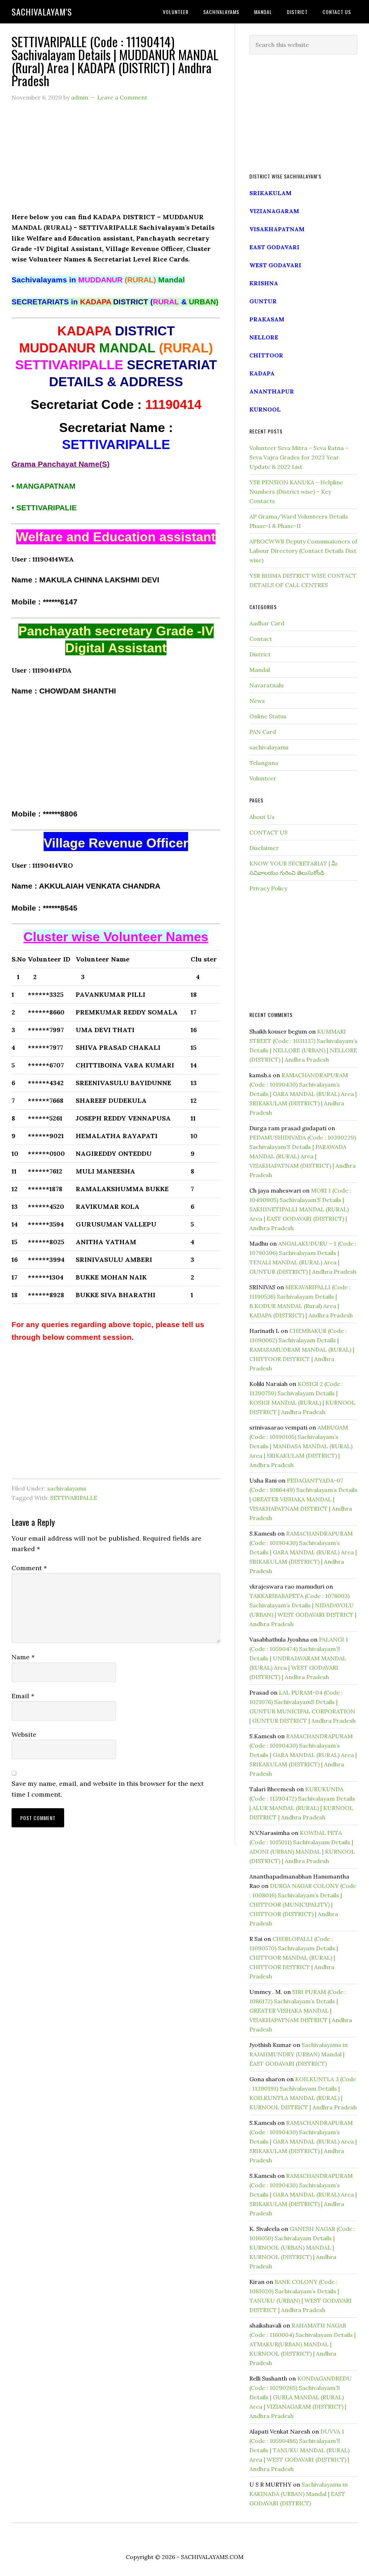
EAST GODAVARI (274, 247)
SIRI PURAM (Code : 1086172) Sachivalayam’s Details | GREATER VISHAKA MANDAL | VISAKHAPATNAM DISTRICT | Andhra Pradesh (301, 2011)
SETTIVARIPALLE (74, 1498)
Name (23, 1657)
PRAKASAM (267, 319)
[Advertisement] (116, 161)
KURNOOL (265, 409)
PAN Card (263, 732)
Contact (261, 639)
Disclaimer (264, 848)
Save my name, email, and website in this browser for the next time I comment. (108, 1789)
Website (24, 1734)
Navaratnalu (266, 685)
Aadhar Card (267, 623)
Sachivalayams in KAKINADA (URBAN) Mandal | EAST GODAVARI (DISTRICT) (299, 2494)
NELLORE (264, 337)
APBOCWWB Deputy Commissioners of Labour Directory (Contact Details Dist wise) (303, 551)
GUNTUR (263, 301)
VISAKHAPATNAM (277, 229)
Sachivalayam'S (42, 12)
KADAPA (262, 373)
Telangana (264, 763)
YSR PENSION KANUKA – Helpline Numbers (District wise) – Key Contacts (296, 492)
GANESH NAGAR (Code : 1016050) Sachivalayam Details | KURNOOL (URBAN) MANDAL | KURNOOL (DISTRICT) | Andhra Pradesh (302, 2247)
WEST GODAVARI (275, 265)
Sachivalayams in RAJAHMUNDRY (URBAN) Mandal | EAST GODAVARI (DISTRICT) (299, 2054)
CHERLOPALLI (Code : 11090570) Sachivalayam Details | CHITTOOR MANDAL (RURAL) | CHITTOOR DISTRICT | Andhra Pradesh (294, 1958)
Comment (29, 1568)
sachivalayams (67, 1488)
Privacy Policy (268, 888)
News (257, 701)
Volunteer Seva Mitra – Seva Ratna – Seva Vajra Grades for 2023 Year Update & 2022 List (299, 457)
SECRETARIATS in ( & (115, 302)
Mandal (260, 670)
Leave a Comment (122, 97)
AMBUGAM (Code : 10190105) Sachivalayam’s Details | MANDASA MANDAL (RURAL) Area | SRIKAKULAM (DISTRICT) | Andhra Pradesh (301, 1446)
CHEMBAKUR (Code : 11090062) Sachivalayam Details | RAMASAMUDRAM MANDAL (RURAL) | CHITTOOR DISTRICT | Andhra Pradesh (302, 1349)
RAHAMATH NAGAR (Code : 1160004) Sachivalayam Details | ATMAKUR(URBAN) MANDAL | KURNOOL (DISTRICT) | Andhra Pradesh (303, 2344)
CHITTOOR (266, 355)
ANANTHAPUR (272, 391)
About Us (262, 817)
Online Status (268, 716)
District (260, 654)
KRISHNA (264, 283)
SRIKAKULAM (270, 193)
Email (23, 1696)
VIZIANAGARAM (274, 211)
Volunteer (263, 778)
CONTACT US (268, 832)
